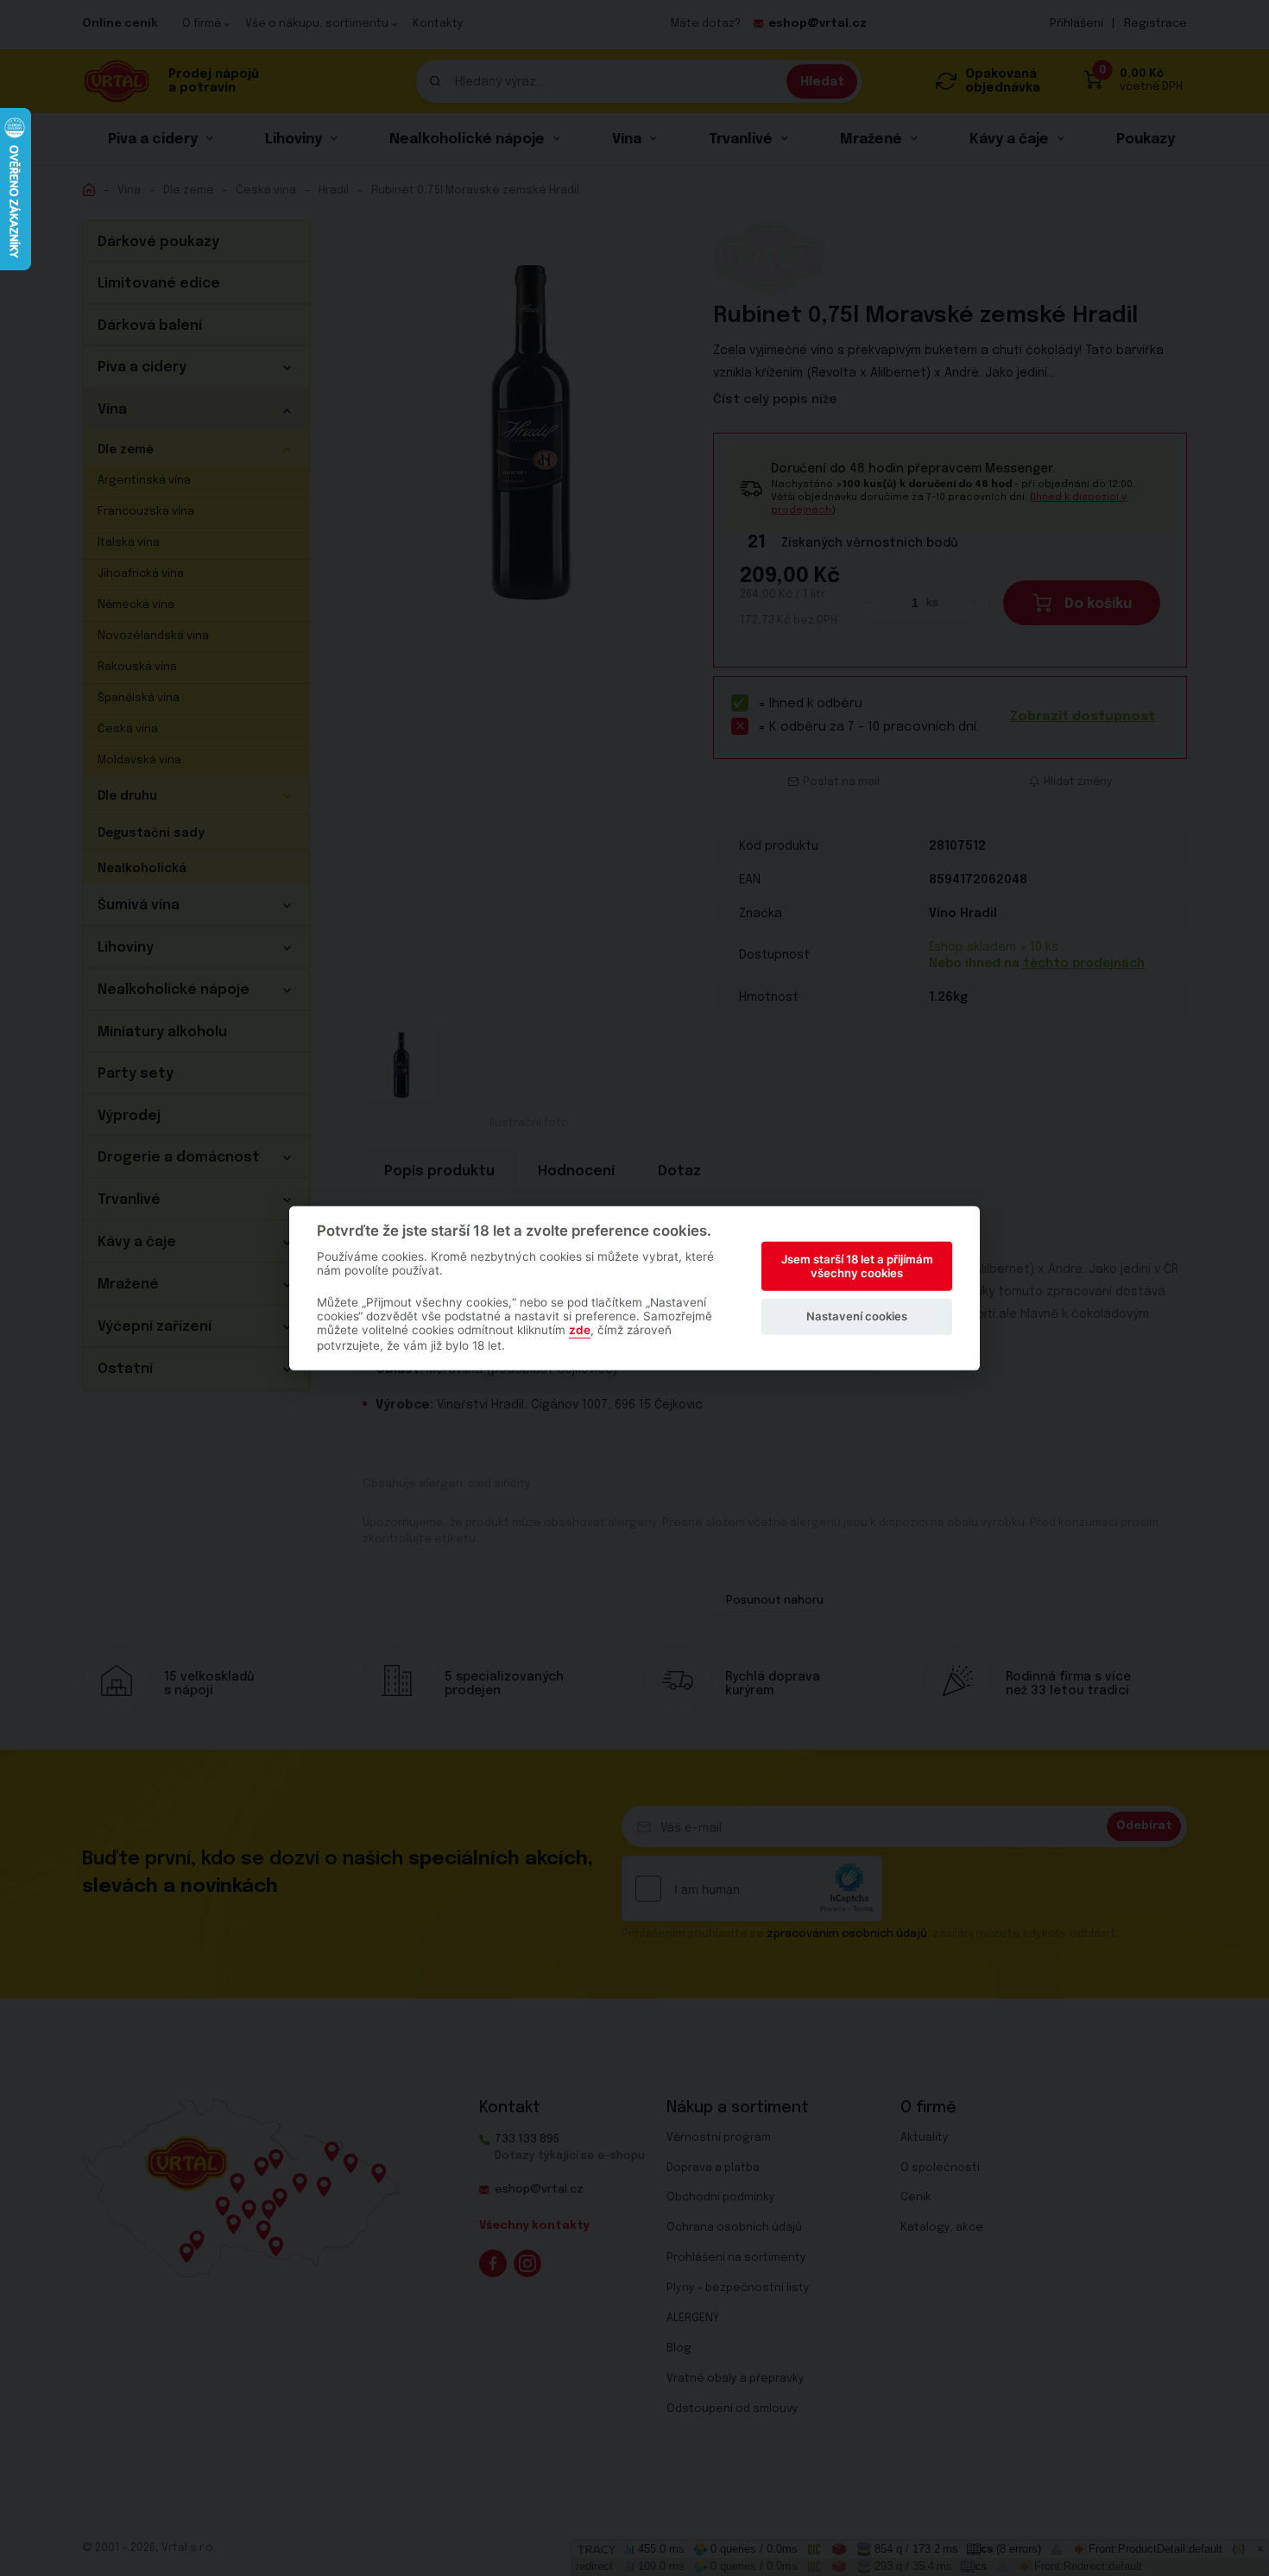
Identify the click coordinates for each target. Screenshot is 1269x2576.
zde (580, 1330)
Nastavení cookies (857, 1316)
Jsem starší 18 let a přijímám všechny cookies (857, 1266)
